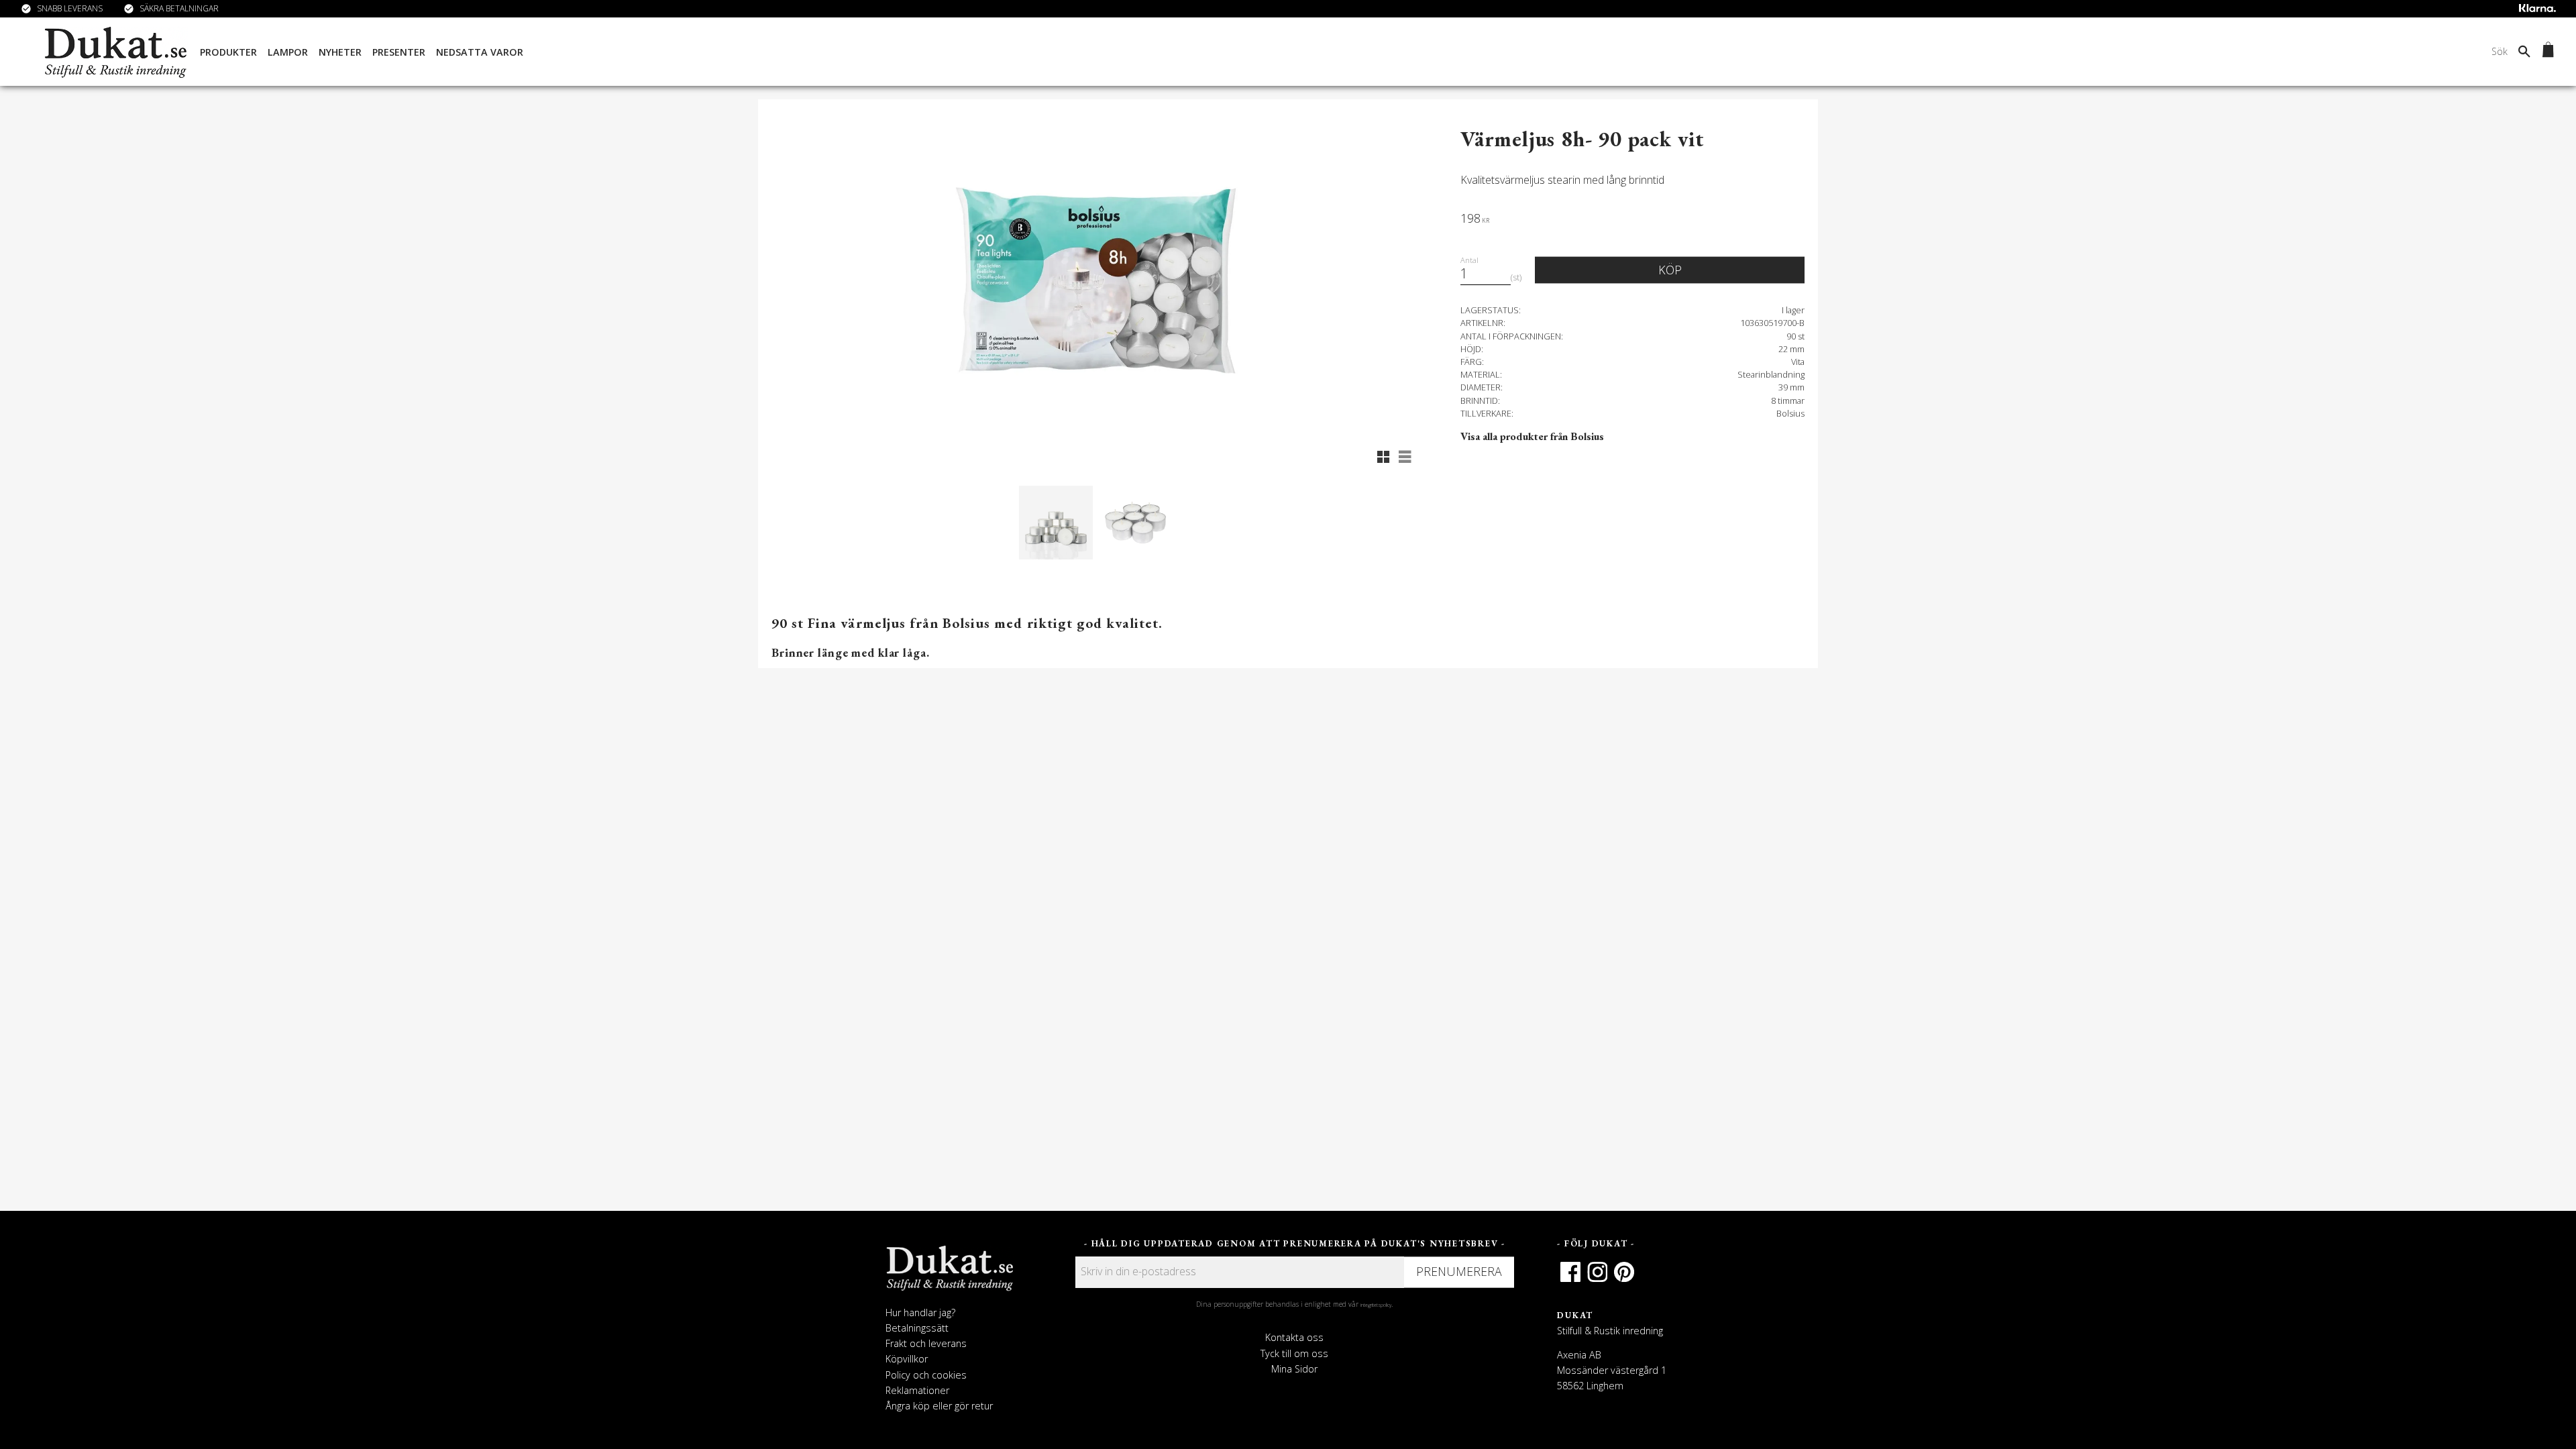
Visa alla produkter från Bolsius (1532, 436)
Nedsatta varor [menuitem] (480, 52)
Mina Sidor (1294, 1369)
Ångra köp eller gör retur (939, 1406)
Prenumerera (1459, 1271)
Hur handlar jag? (920, 1312)
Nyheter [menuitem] (340, 52)
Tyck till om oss (1294, 1353)
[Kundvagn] (2545, 52)
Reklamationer (917, 1390)
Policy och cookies (926, 1375)
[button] (1383, 457)
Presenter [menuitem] (399, 52)
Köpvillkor (907, 1359)
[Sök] (2524, 51)
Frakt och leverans (926, 1343)
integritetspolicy (1376, 1305)
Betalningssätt (917, 1328)
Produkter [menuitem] (228, 52)
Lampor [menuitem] (288, 52)
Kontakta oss (1294, 1337)
